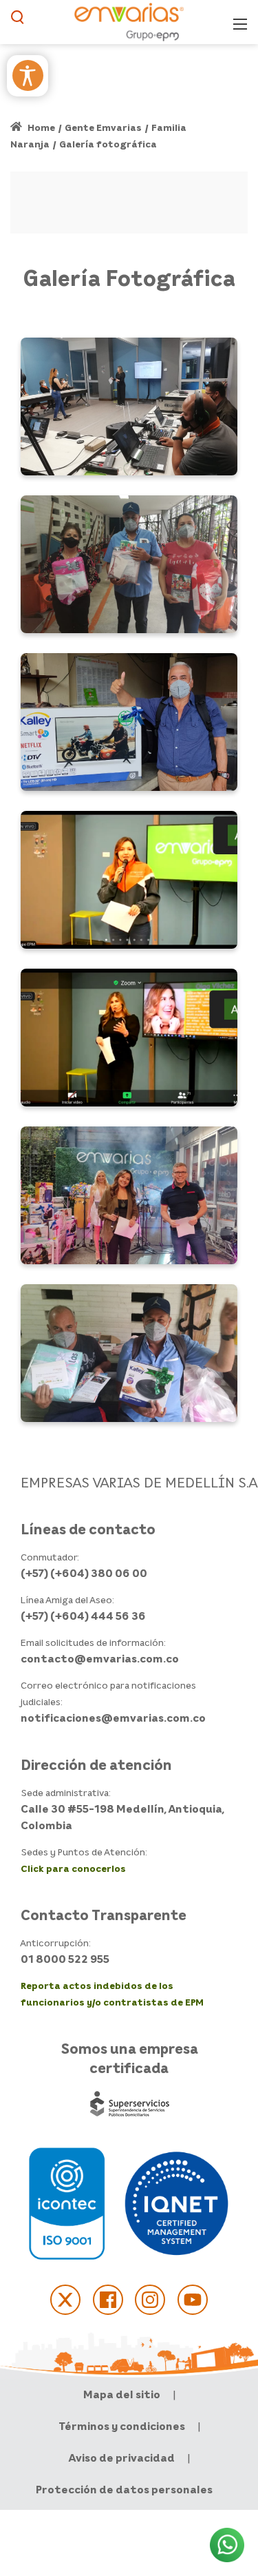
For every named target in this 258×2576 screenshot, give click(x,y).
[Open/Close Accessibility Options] (28, 75)
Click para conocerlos (73, 1868)
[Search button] (18, 22)
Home (40, 127)
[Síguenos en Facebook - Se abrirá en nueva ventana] (108, 2300)
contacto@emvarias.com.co (100, 1658)
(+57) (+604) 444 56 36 (83, 1616)
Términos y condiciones (122, 2426)
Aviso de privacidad (122, 2457)
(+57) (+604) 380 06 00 (84, 1573)
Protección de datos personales (124, 2489)
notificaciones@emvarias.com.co (113, 1718)
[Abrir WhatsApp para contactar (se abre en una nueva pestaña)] (227, 2545)
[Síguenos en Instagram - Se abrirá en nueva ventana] (150, 2300)
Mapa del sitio (122, 2394)
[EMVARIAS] (129, 21)
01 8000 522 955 (65, 1959)
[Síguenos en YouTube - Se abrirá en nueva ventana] (193, 2300)
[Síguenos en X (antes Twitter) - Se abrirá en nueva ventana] (65, 2300)
